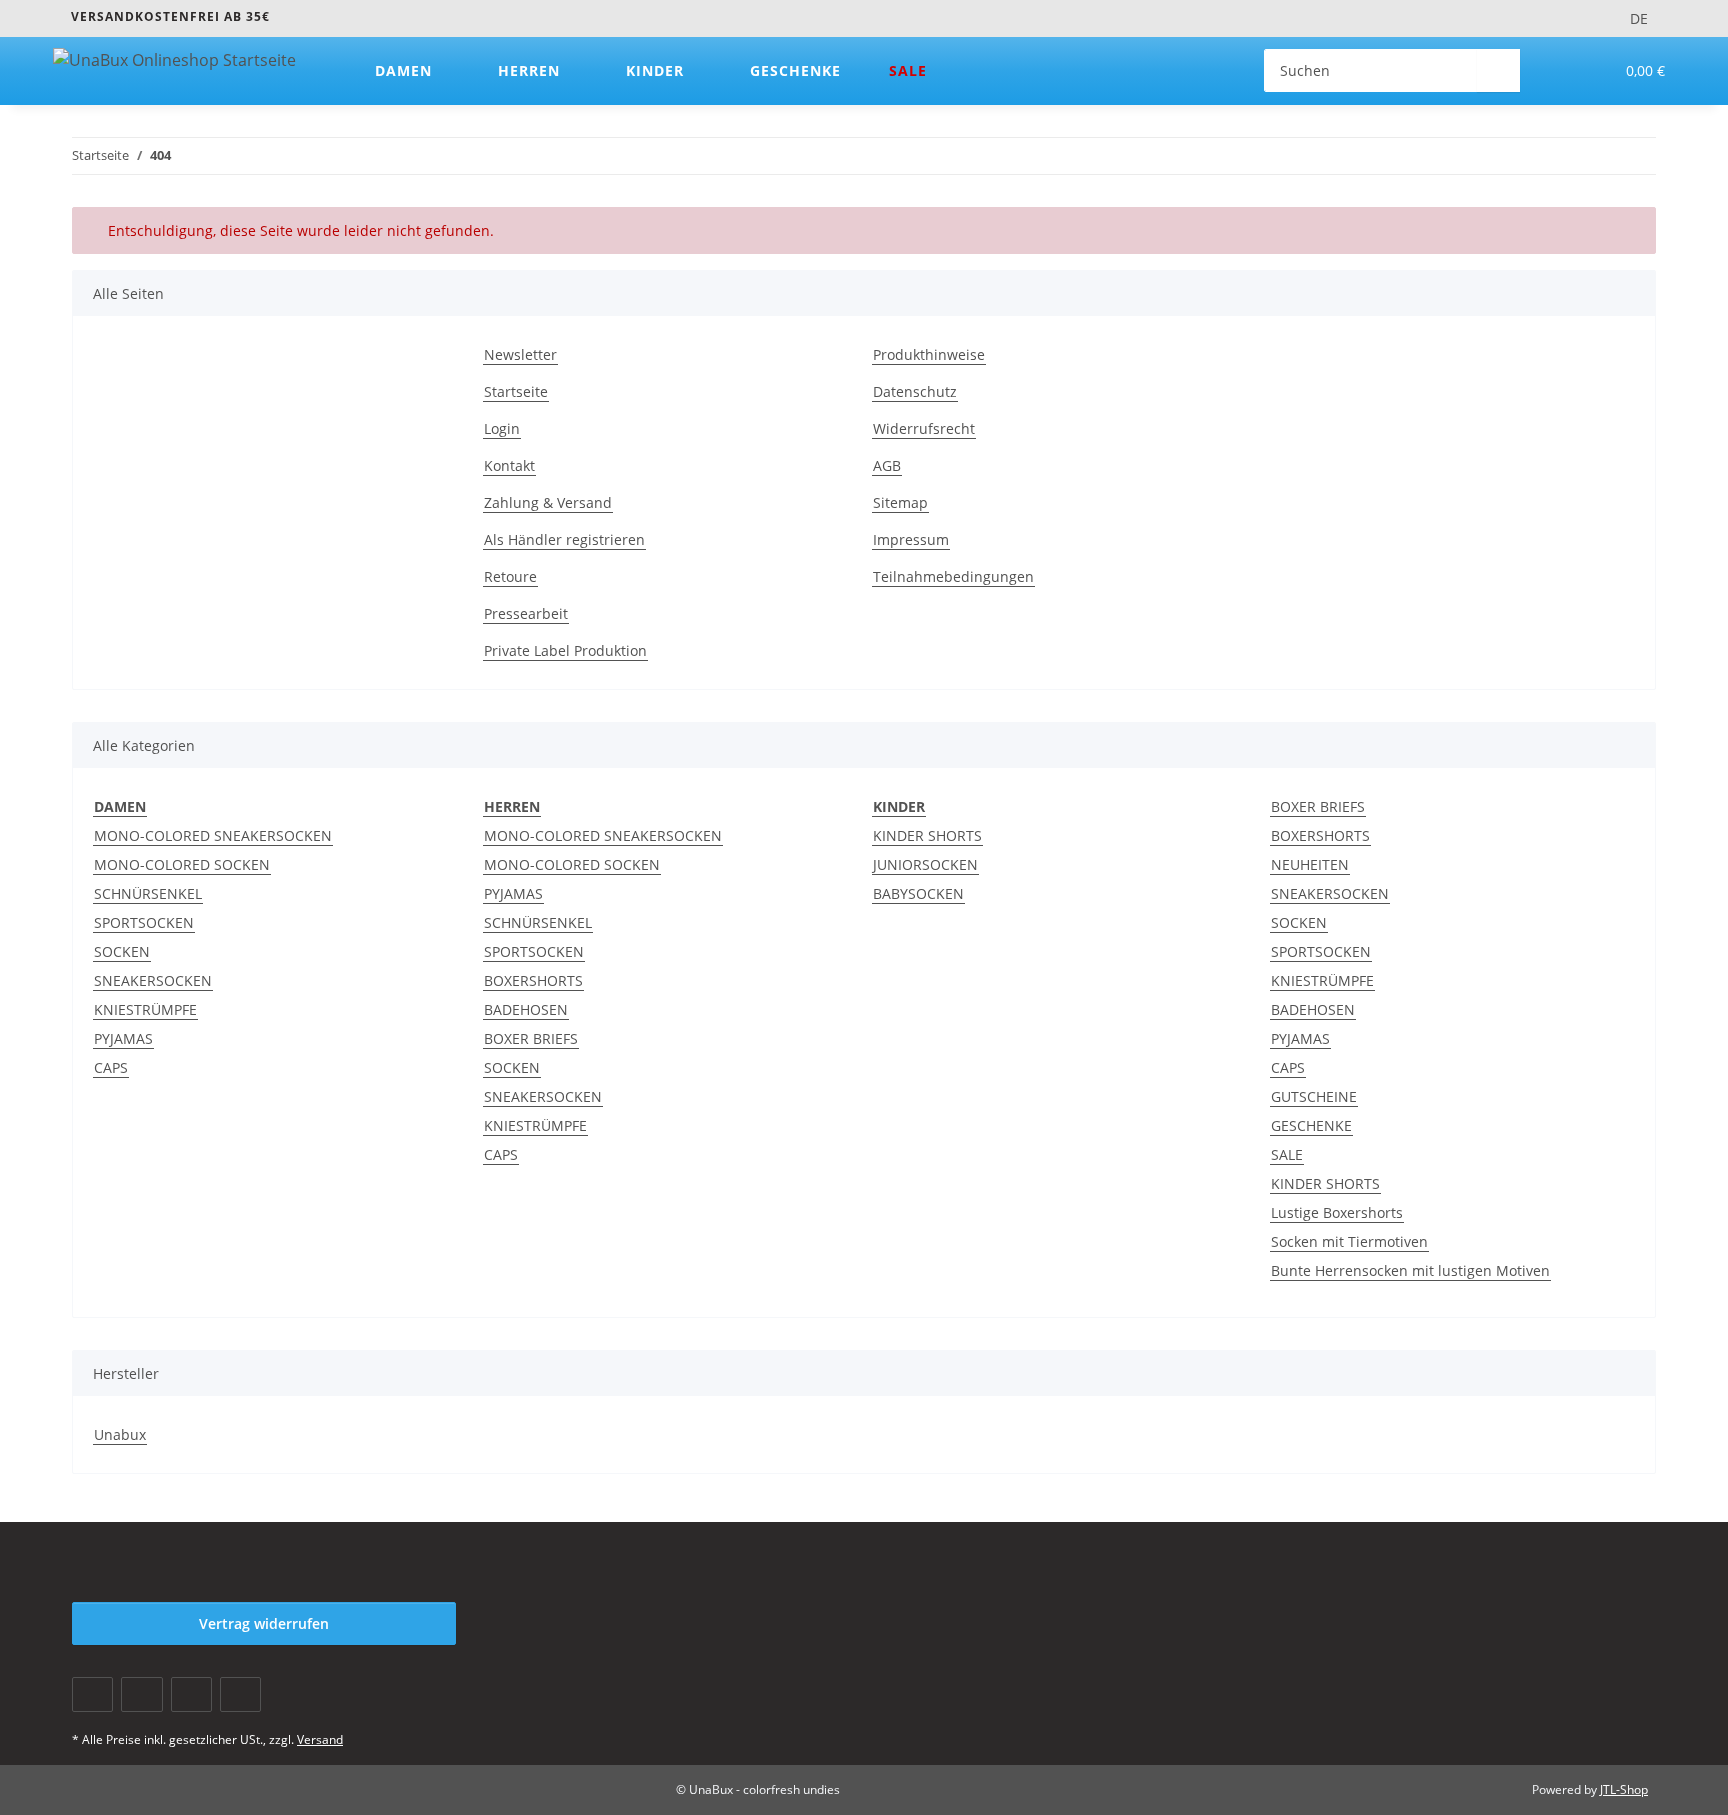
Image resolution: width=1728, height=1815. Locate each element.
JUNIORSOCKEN (925, 864)
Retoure (510, 576)
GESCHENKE (1311, 1125)
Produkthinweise (929, 354)
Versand (320, 1739)
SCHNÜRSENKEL (148, 893)
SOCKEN (122, 951)
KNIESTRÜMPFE (145, 1009)
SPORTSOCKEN (144, 922)
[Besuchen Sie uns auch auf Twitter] (141, 1694)
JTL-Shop (1624, 1789)
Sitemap (900, 502)
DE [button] (1639, 18)
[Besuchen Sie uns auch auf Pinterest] (191, 1694)
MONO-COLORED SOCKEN (182, 864)
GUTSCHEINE (1314, 1096)
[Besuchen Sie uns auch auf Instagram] (240, 1694)
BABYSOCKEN (918, 893)
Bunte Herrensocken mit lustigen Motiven (1410, 1270)
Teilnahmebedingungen (953, 576)
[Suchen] (1498, 70)
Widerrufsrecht (924, 428)
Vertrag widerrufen (264, 1623)
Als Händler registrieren (564, 539)
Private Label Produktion (565, 650)
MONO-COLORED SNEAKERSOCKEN (213, 835)
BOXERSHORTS (533, 980)
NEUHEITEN (1310, 864)
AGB (887, 465)
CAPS (111, 1067)
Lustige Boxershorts (1337, 1212)
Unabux (120, 1434)
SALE (1287, 1154)
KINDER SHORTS (927, 835)
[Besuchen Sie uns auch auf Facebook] (92, 1694)
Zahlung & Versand (548, 502)
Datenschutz (915, 391)
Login (502, 428)
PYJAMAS (123, 1038)
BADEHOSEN (526, 1009)
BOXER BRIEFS (531, 1038)
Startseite (516, 391)
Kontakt (509, 465)
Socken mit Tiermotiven (1349, 1241)
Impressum (911, 539)
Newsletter (520, 354)
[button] (1557, 70)
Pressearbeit (526, 613)
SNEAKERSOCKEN (153, 980)
